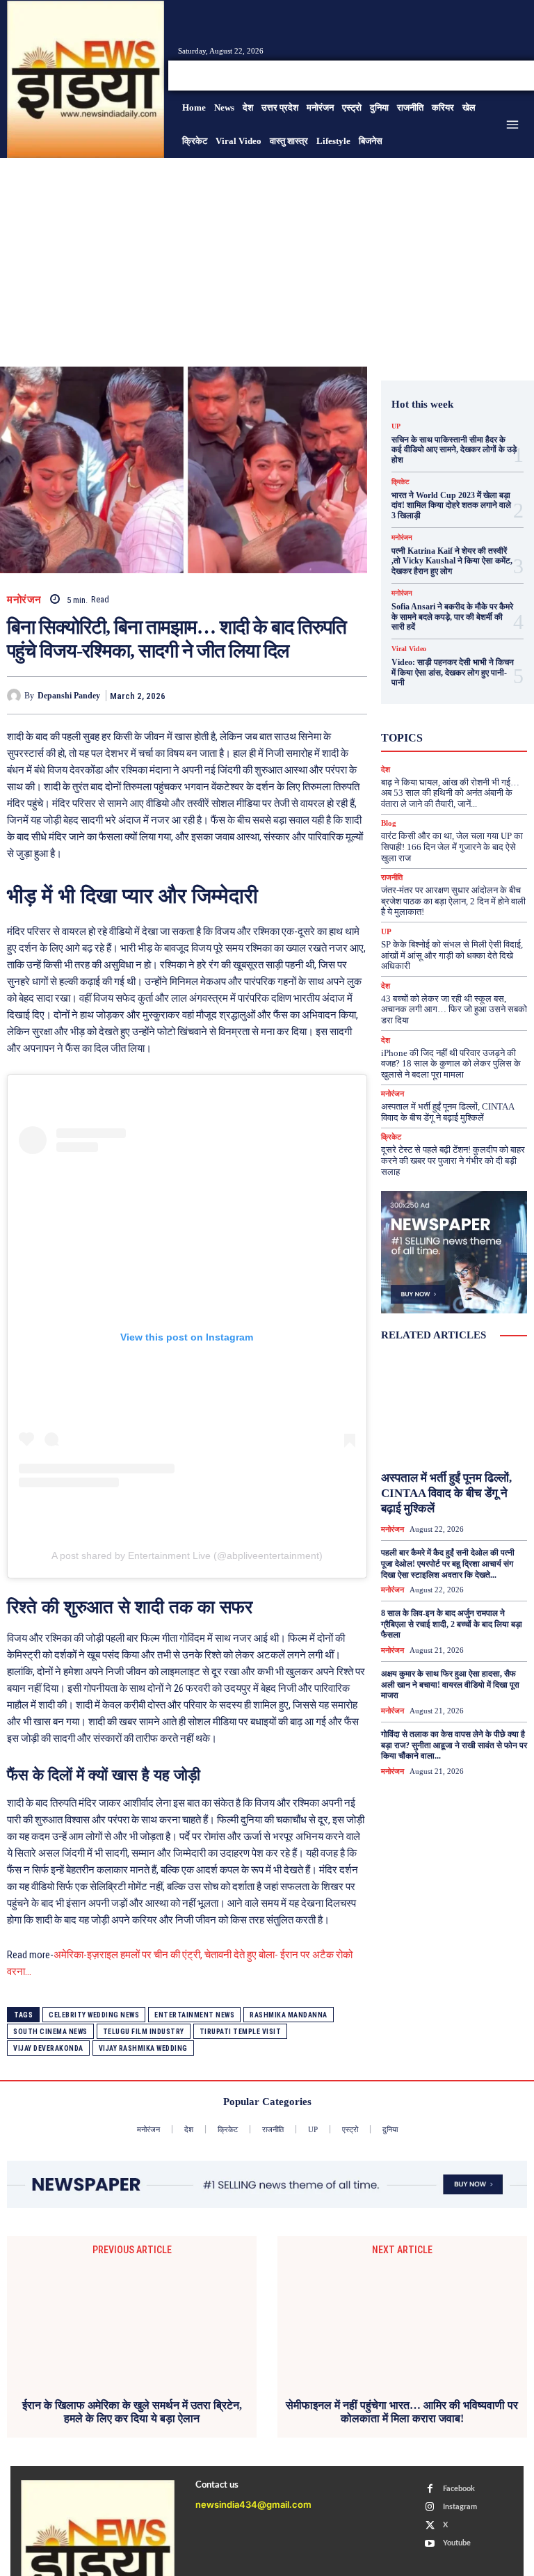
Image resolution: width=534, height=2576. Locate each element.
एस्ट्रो (474, 723)
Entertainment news (194, 2015)
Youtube (457, 2543)
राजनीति (392, 878)
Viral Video (409, 649)
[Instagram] (485, 75)
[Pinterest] (289, 695)
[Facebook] (469, 75)
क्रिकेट (400, 482)
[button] (434, 75)
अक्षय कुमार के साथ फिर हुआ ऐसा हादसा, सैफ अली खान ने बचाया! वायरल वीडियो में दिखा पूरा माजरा (450, 1685)
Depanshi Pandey (69, 696)
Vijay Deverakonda (48, 2048)
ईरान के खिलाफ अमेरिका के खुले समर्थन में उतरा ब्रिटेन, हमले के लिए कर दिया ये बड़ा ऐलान (132, 2412)
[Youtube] (519, 75)
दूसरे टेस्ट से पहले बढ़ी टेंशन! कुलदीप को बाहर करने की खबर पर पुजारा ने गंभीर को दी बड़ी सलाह (453, 1160)
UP (396, 426)
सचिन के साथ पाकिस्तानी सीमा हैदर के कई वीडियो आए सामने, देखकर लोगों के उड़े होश (454, 450)
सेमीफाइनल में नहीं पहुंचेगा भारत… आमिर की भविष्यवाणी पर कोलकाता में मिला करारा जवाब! (402, 2412)
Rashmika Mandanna (289, 2015)
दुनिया (443, 748)
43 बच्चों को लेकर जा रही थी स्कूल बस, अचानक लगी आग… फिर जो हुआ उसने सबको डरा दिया (454, 1009)
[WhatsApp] (321, 695)
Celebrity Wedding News (94, 2015)
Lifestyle (469, 685)
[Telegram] (353, 695)
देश (476, 748)
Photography (452, 698)
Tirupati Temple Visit (241, 2032)
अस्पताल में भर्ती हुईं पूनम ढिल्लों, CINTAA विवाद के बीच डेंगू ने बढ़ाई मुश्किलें (448, 1112)
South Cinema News (50, 2032)
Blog (389, 823)
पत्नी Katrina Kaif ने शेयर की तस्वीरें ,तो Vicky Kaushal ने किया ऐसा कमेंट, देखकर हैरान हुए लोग (452, 561)
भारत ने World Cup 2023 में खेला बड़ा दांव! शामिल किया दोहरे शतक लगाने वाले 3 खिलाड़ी (451, 505)
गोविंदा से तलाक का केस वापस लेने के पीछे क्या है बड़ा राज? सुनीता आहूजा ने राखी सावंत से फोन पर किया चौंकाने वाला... (454, 1745)
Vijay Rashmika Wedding (143, 2048)
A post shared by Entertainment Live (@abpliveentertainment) (187, 1555)
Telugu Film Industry (144, 2032)
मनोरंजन (24, 600)
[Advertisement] (267, 262)
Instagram (460, 2507)
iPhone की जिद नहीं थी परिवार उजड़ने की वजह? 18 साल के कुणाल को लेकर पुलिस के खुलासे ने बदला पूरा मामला (451, 1064)
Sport (447, 710)
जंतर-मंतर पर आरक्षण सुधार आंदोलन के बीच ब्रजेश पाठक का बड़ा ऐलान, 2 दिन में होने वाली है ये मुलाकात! (453, 901)
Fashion (467, 673)
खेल (464, 735)
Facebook (459, 2489)
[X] (502, 75)
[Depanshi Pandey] (16, 696)
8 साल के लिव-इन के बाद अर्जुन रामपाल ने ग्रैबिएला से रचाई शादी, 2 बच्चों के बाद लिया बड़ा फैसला (452, 1624)
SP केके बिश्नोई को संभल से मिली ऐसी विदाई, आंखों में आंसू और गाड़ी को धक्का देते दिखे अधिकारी (452, 955)
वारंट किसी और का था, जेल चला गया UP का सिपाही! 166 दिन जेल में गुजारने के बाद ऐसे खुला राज (452, 847)
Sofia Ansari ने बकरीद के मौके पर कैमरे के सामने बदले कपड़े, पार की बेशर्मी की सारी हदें (452, 617)
